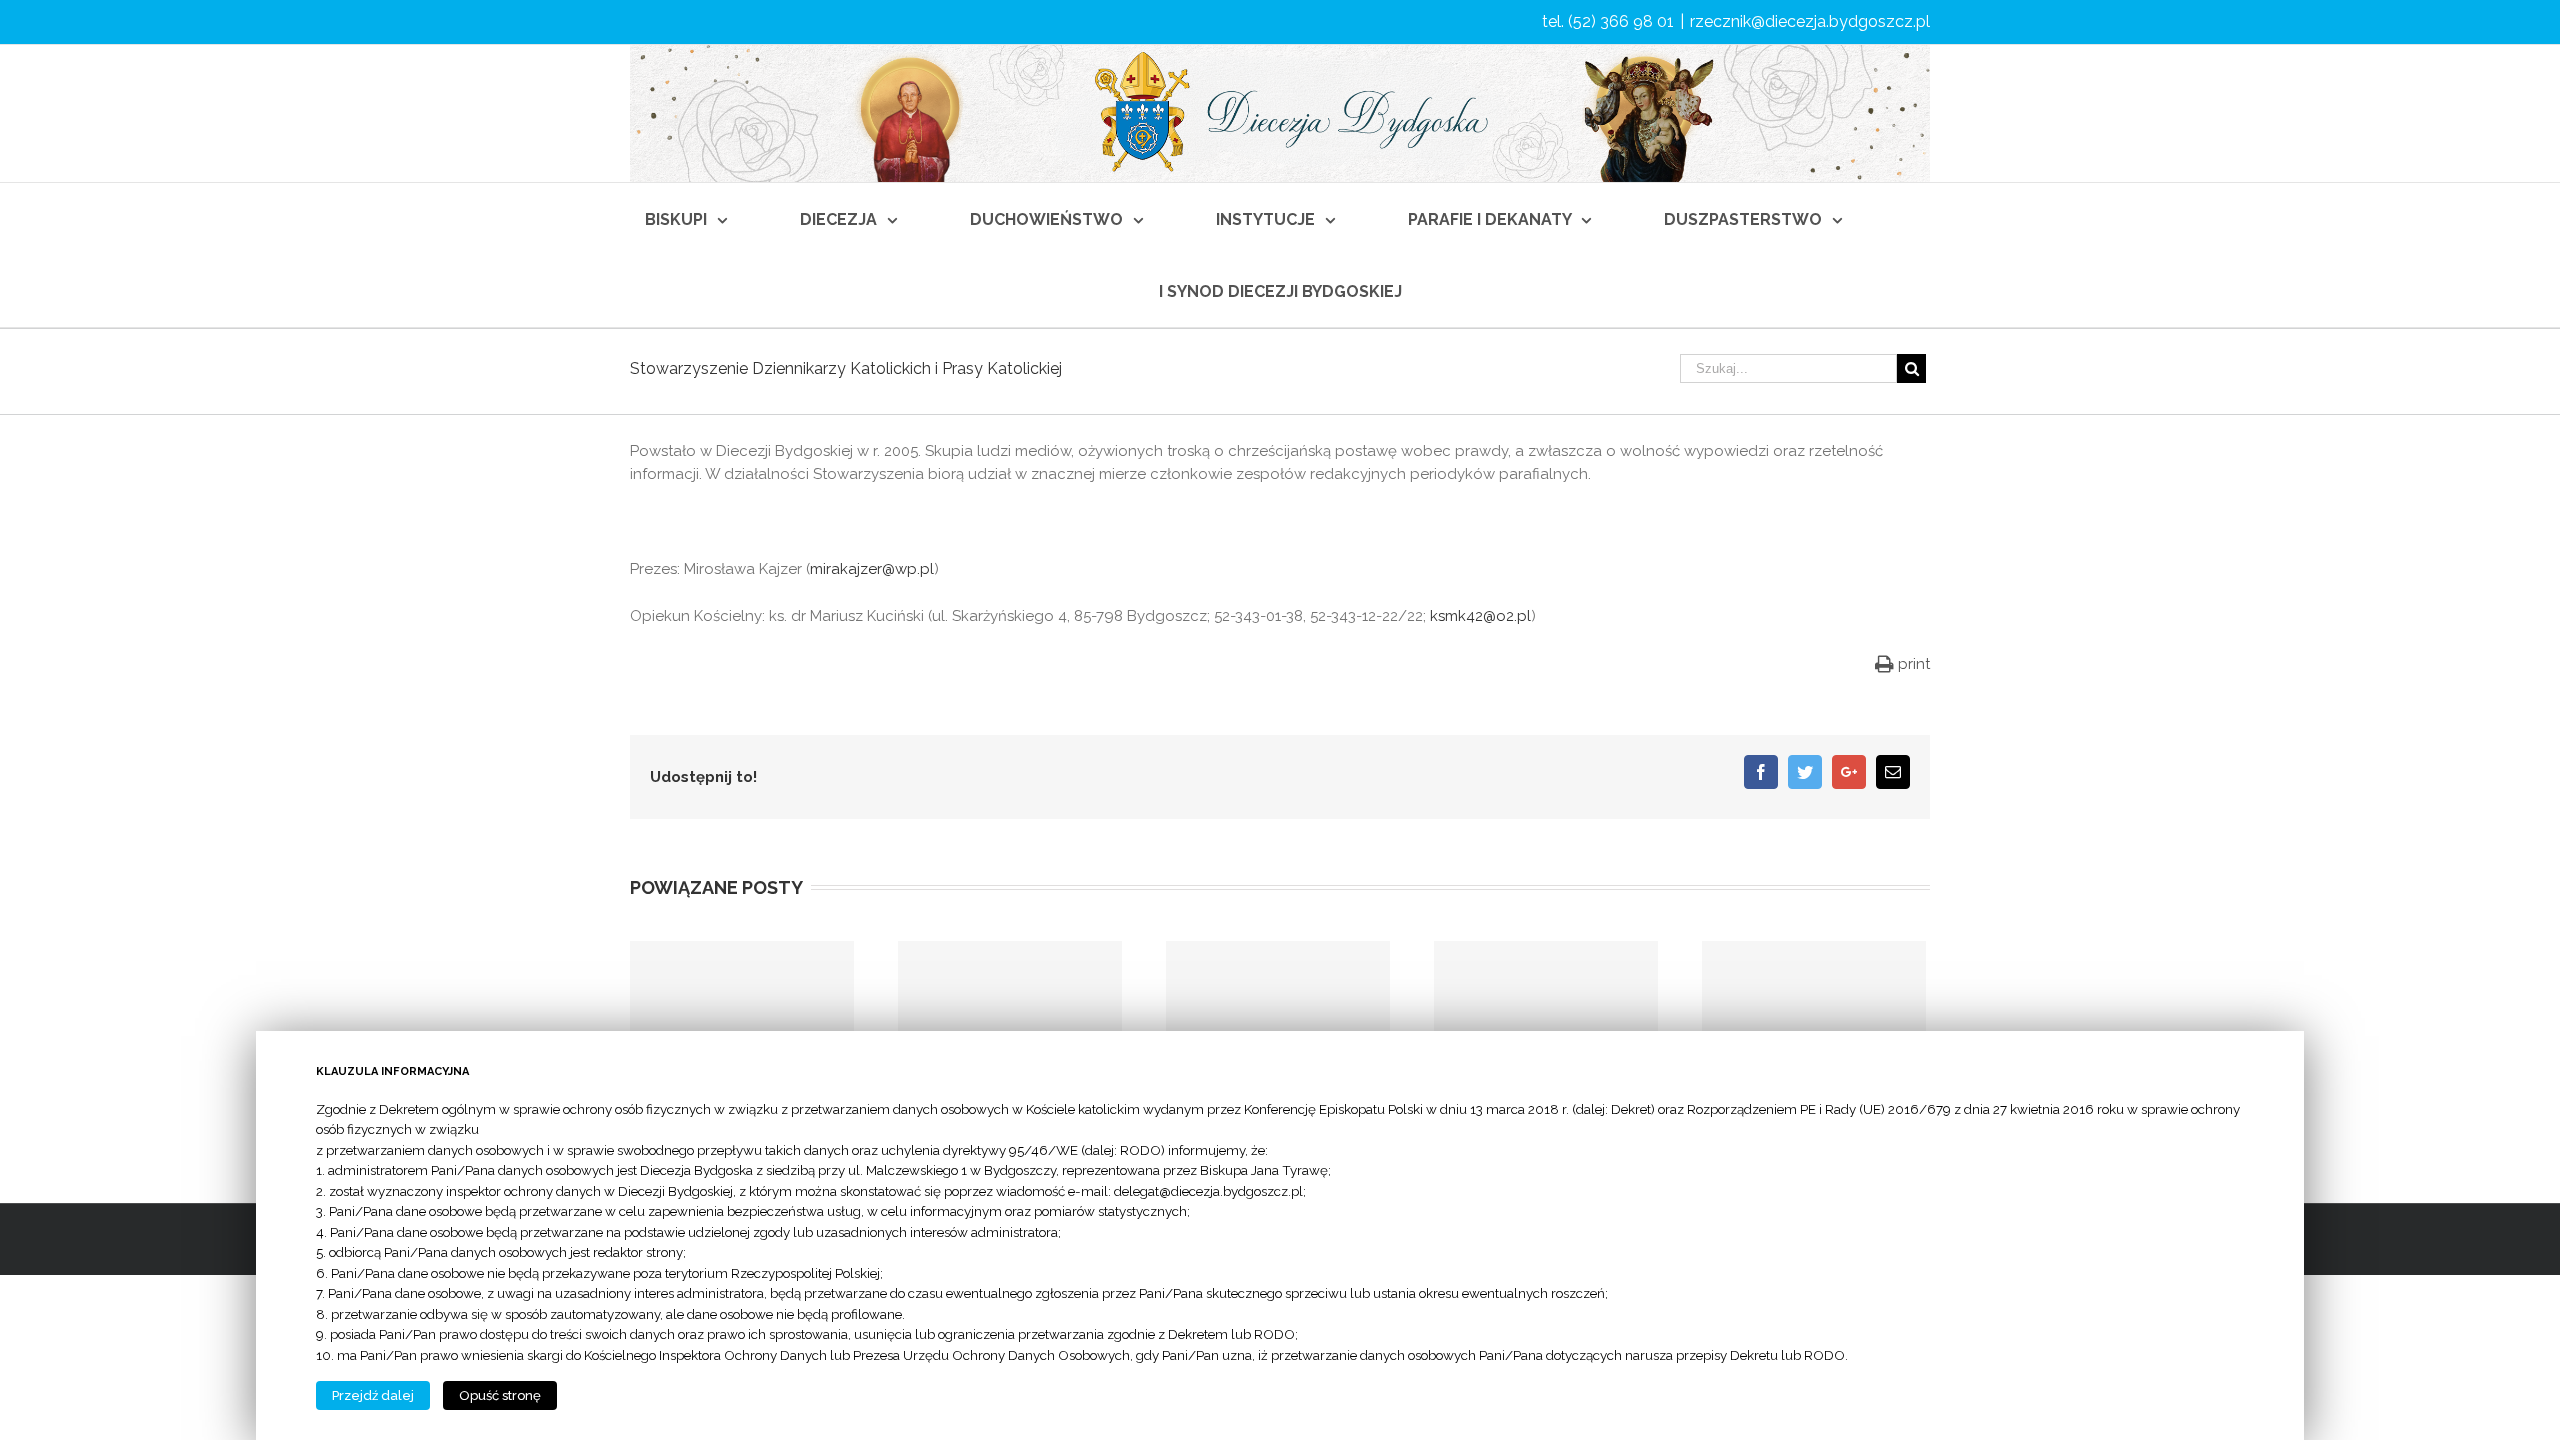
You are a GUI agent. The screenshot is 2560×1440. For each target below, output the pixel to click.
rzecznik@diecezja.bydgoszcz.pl (1810, 21)
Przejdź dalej (373, 1395)
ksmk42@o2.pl (1480, 616)
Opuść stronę (500, 1395)
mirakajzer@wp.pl (872, 569)
